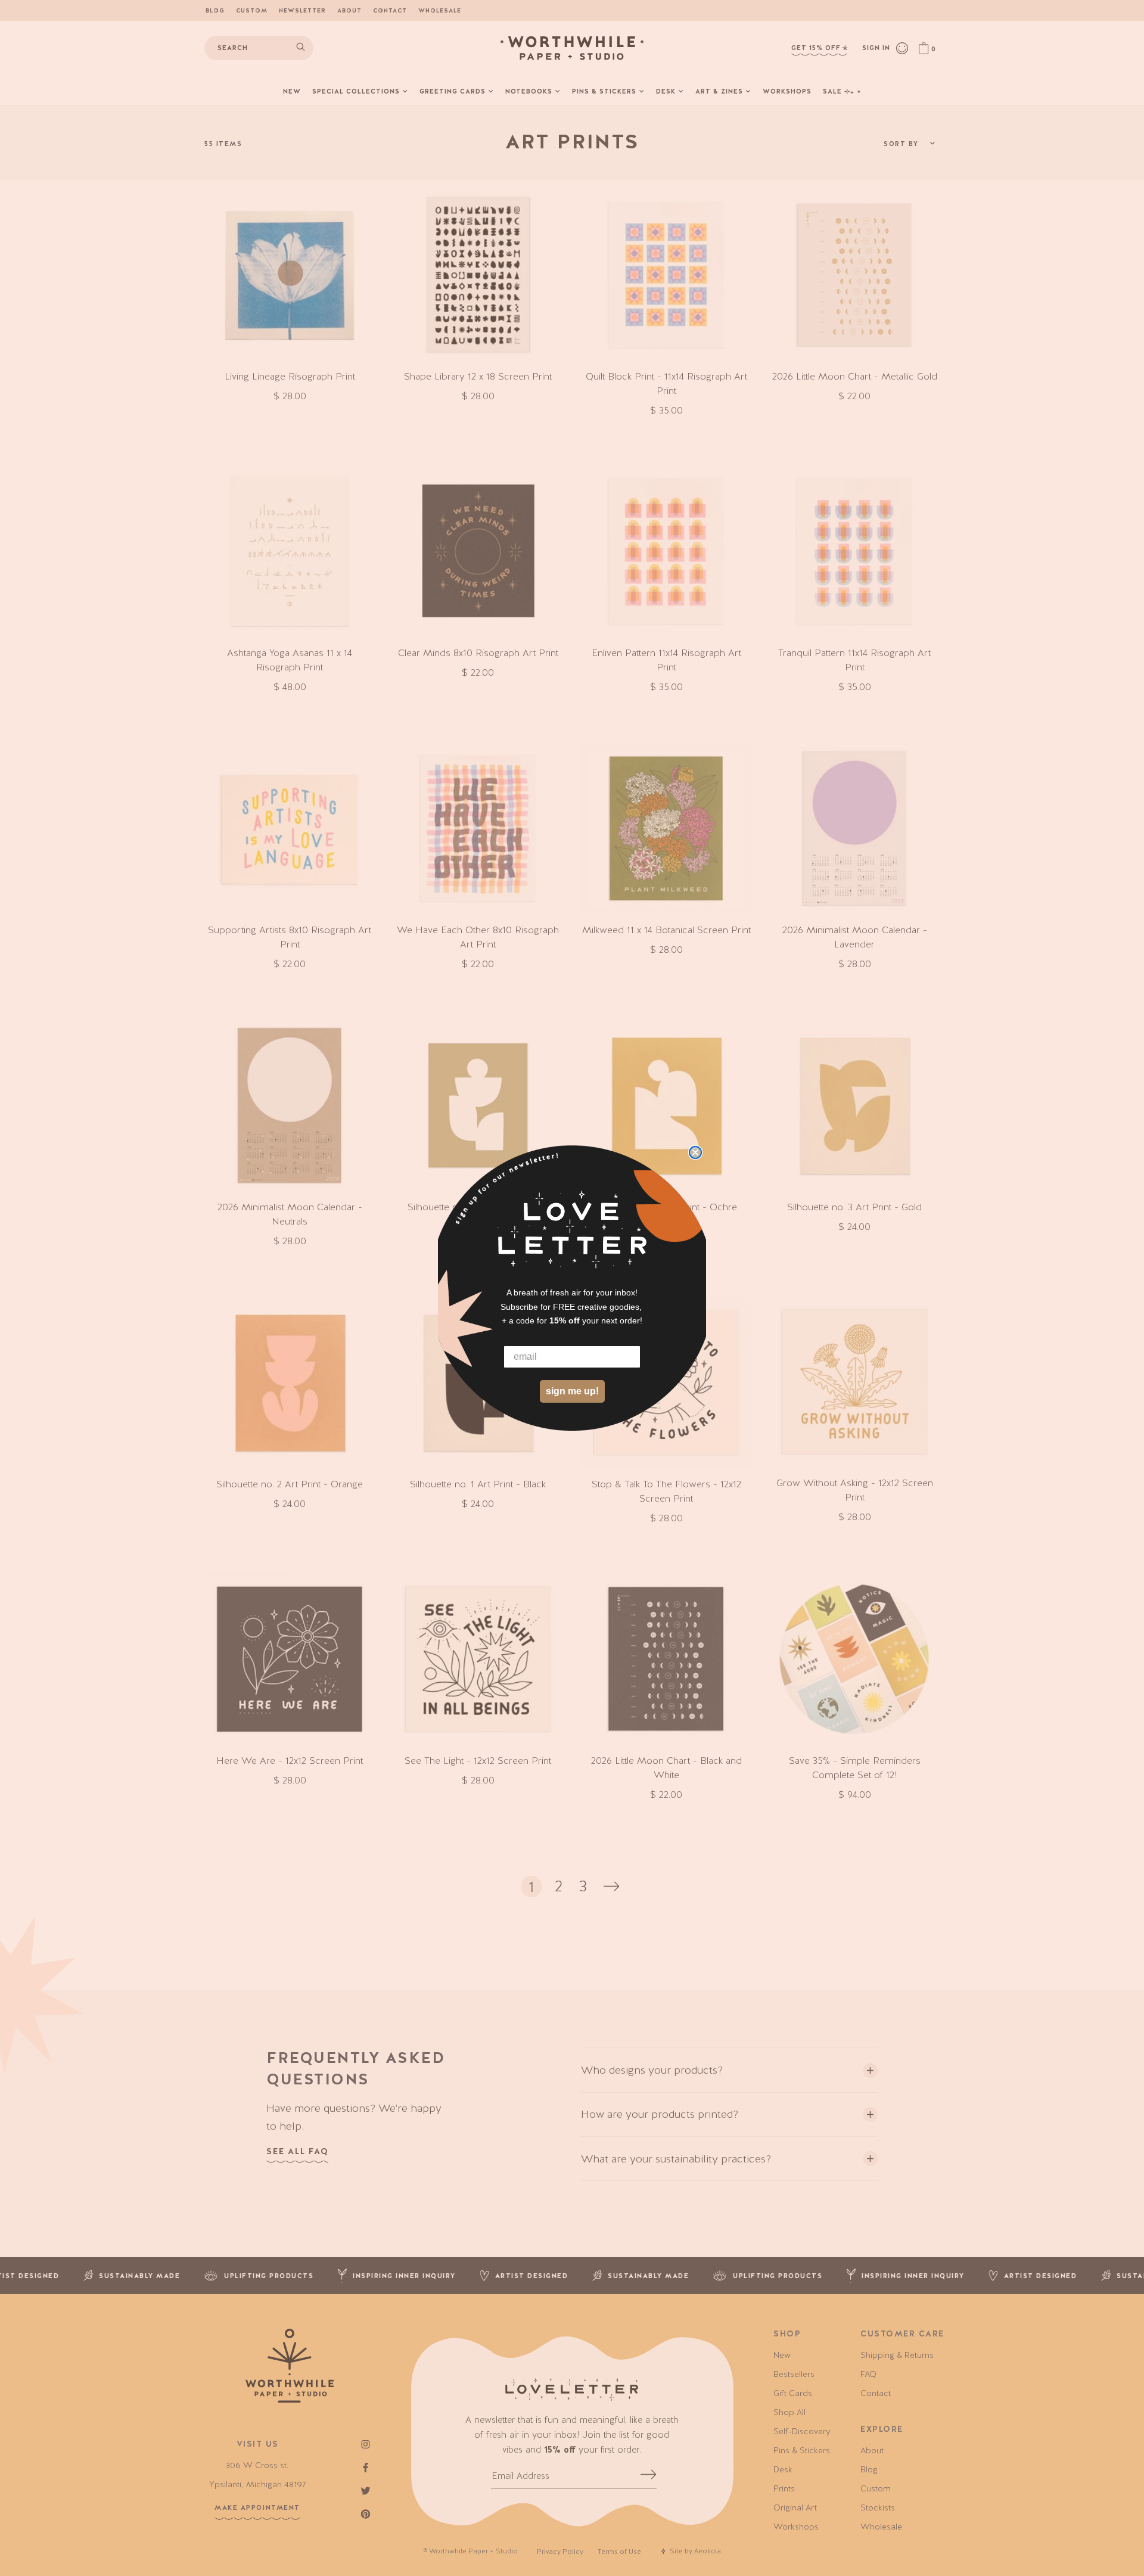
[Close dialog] (695, 1152)
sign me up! (572, 1392)
